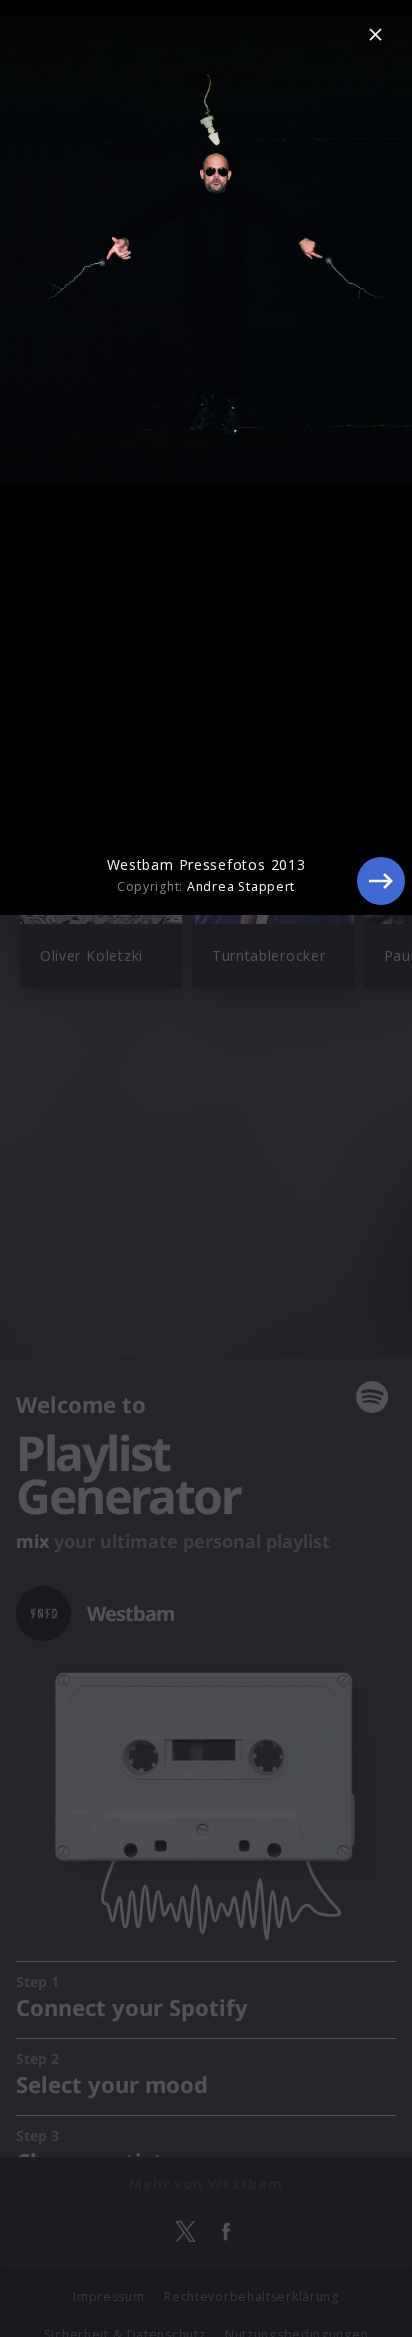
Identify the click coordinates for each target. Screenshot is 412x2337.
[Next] (381, 881)
